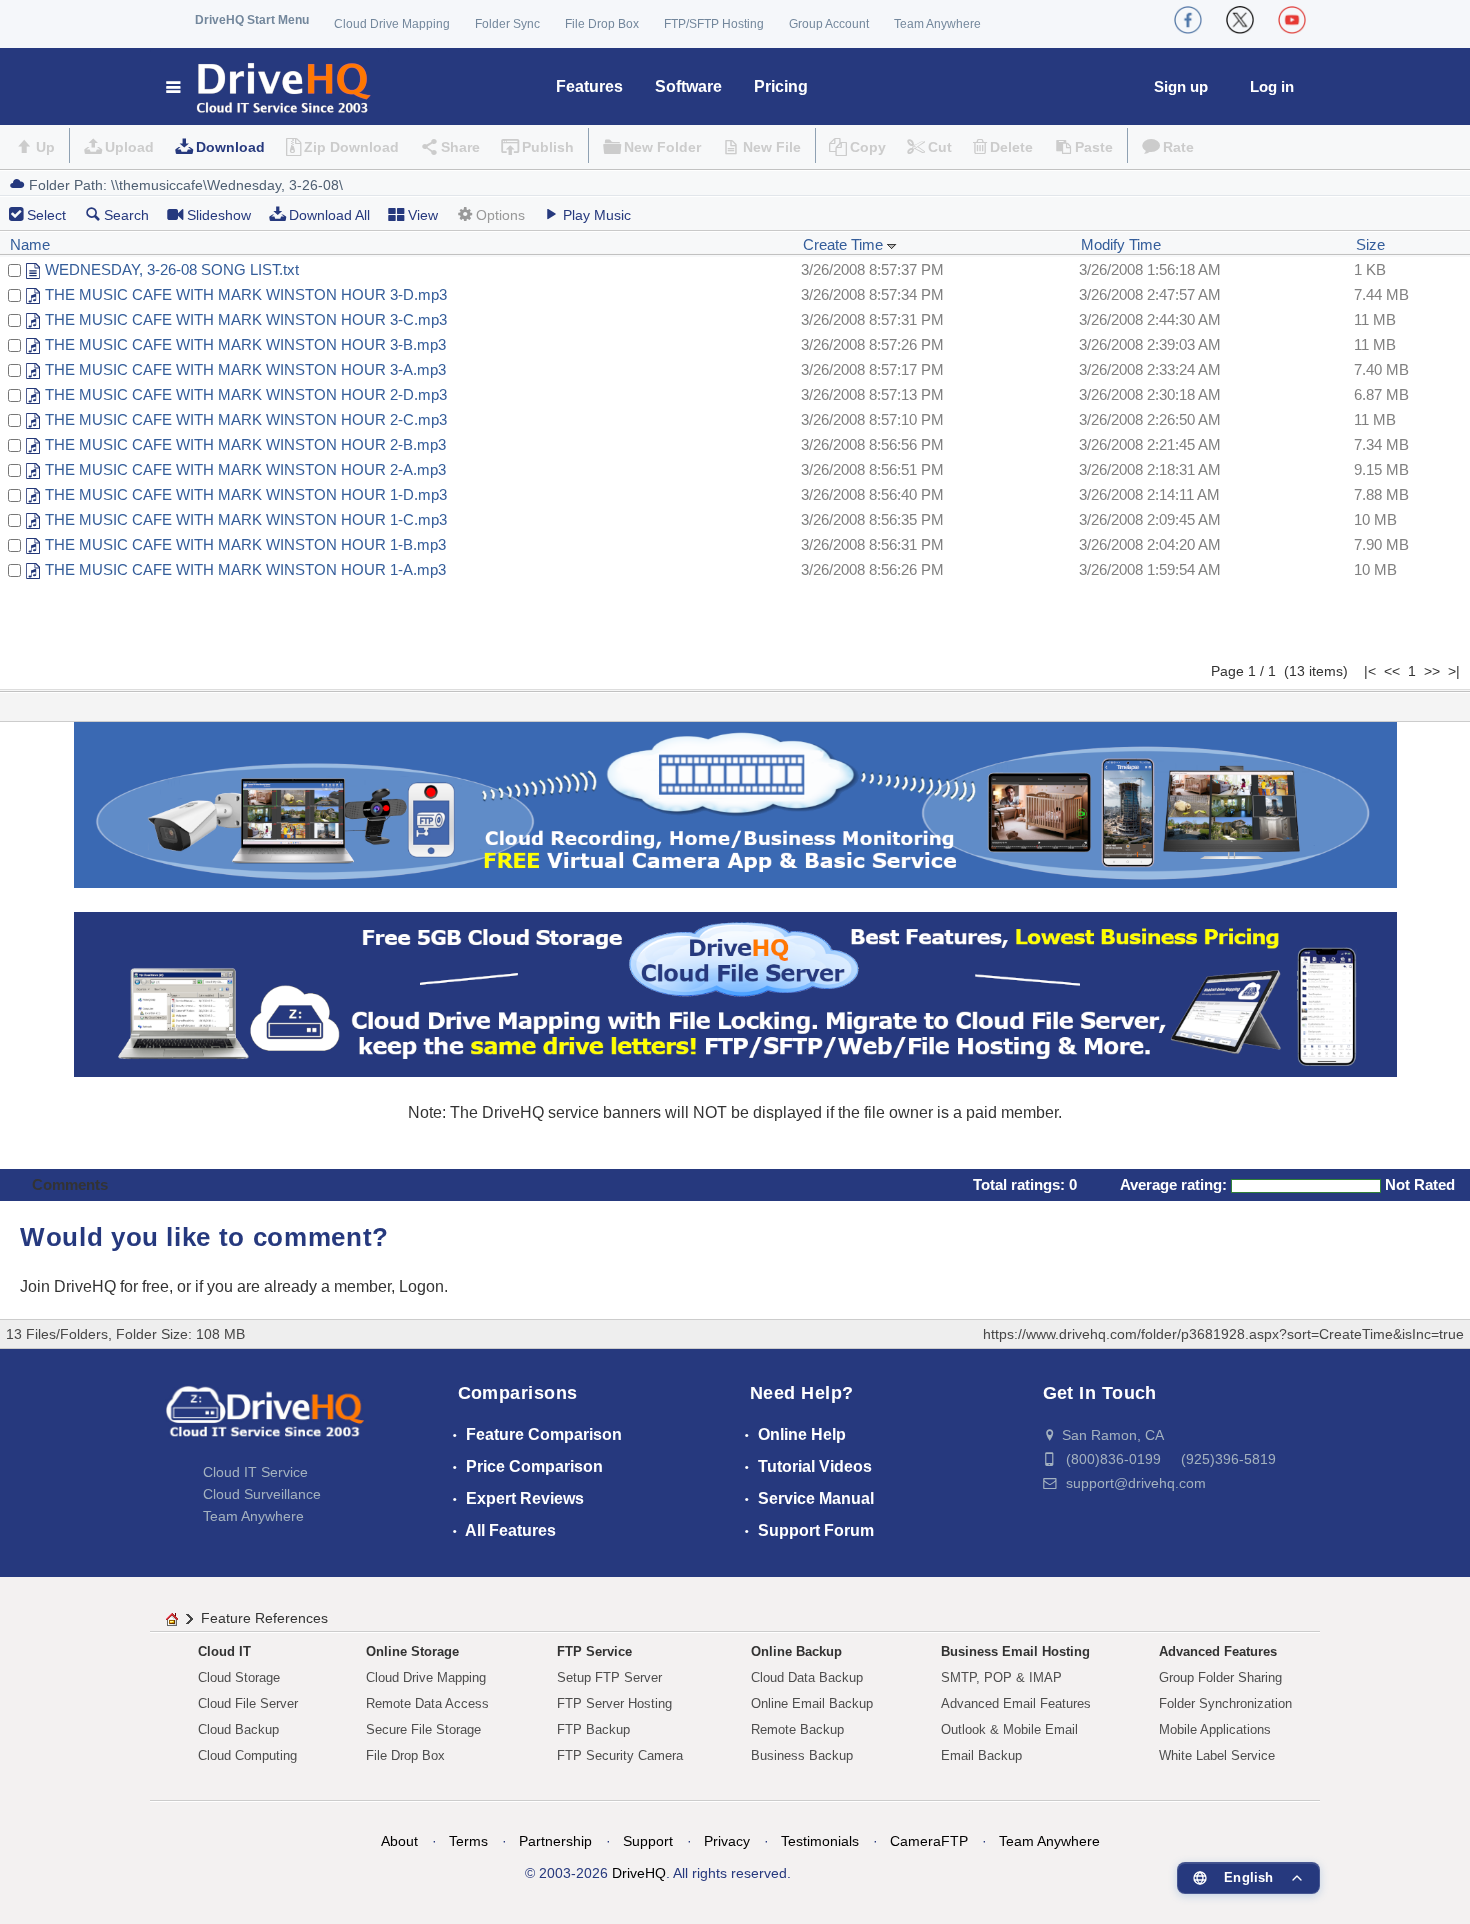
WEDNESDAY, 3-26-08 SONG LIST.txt (172, 269)
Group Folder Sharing (1220, 1677)
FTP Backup (593, 1729)
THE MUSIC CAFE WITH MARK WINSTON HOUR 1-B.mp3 (245, 544)
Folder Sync (507, 24)
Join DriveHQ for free (94, 1286)
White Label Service (1217, 1755)
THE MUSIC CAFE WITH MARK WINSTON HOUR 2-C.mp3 (246, 419)
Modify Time (1121, 244)
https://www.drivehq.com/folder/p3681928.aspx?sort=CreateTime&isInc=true (1223, 1334)
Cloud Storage (239, 1677)
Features (589, 86)
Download (230, 147)
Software (688, 86)
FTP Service (594, 1651)
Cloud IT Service (255, 1472)
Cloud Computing (247, 1755)
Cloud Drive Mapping (392, 24)
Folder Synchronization (1225, 1703)
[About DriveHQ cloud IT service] (265, 1421)
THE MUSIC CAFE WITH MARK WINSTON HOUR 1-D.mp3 (246, 494)
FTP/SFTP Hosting (714, 24)
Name (30, 244)
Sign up (1181, 86)
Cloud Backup (238, 1729)
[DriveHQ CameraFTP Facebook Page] (1188, 20)
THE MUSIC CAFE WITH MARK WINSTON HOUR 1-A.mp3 (245, 569)
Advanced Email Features (1016, 1703)
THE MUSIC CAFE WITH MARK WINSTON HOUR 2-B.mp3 (245, 444)
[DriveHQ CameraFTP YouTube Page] (1292, 20)
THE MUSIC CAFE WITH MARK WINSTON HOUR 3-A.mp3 (245, 369)
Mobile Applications (1215, 1729)
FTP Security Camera (620, 1755)
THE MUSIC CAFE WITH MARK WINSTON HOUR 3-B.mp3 (245, 344)
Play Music (597, 215)
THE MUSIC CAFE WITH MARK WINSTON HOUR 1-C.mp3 (246, 519)
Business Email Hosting (1015, 1651)
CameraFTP (929, 1841)
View (423, 215)
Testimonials (820, 1841)
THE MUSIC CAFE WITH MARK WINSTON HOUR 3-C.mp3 (246, 319)
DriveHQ (639, 1873)
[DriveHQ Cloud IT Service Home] (269, 86)
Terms (468, 1841)
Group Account (829, 24)
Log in (1272, 86)
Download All (329, 215)
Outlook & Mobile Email (1009, 1729)
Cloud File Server (248, 1703)
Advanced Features (1218, 1651)
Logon (421, 1286)
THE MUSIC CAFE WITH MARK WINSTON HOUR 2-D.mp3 (246, 394)
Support (648, 1841)
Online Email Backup (812, 1703)
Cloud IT (224, 1651)
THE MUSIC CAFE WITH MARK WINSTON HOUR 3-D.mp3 (246, 294)
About (399, 1841)
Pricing (781, 86)
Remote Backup (797, 1729)
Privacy (727, 1841)
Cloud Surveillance (262, 1494)
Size (1370, 244)
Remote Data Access (427, 1703)
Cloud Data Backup (807, 1677)
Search (126, 215)
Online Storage (412, 1651)
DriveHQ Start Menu (252, 20)
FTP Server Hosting (614, 1703)
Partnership (555, 1841)
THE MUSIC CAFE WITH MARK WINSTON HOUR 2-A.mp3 (245, 469)
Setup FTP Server (609, 1677)
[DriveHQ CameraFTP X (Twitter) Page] (1240, 20)
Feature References (264, 1618)
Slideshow (219, 215)
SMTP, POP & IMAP (1001, 1677)
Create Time (845, 244)
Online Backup (796, 1651)
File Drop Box (602, 24)
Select (46, 215)
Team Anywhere (937, 24)
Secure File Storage (423, 1729)
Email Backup (981, 1755)
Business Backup (802, 1755)
